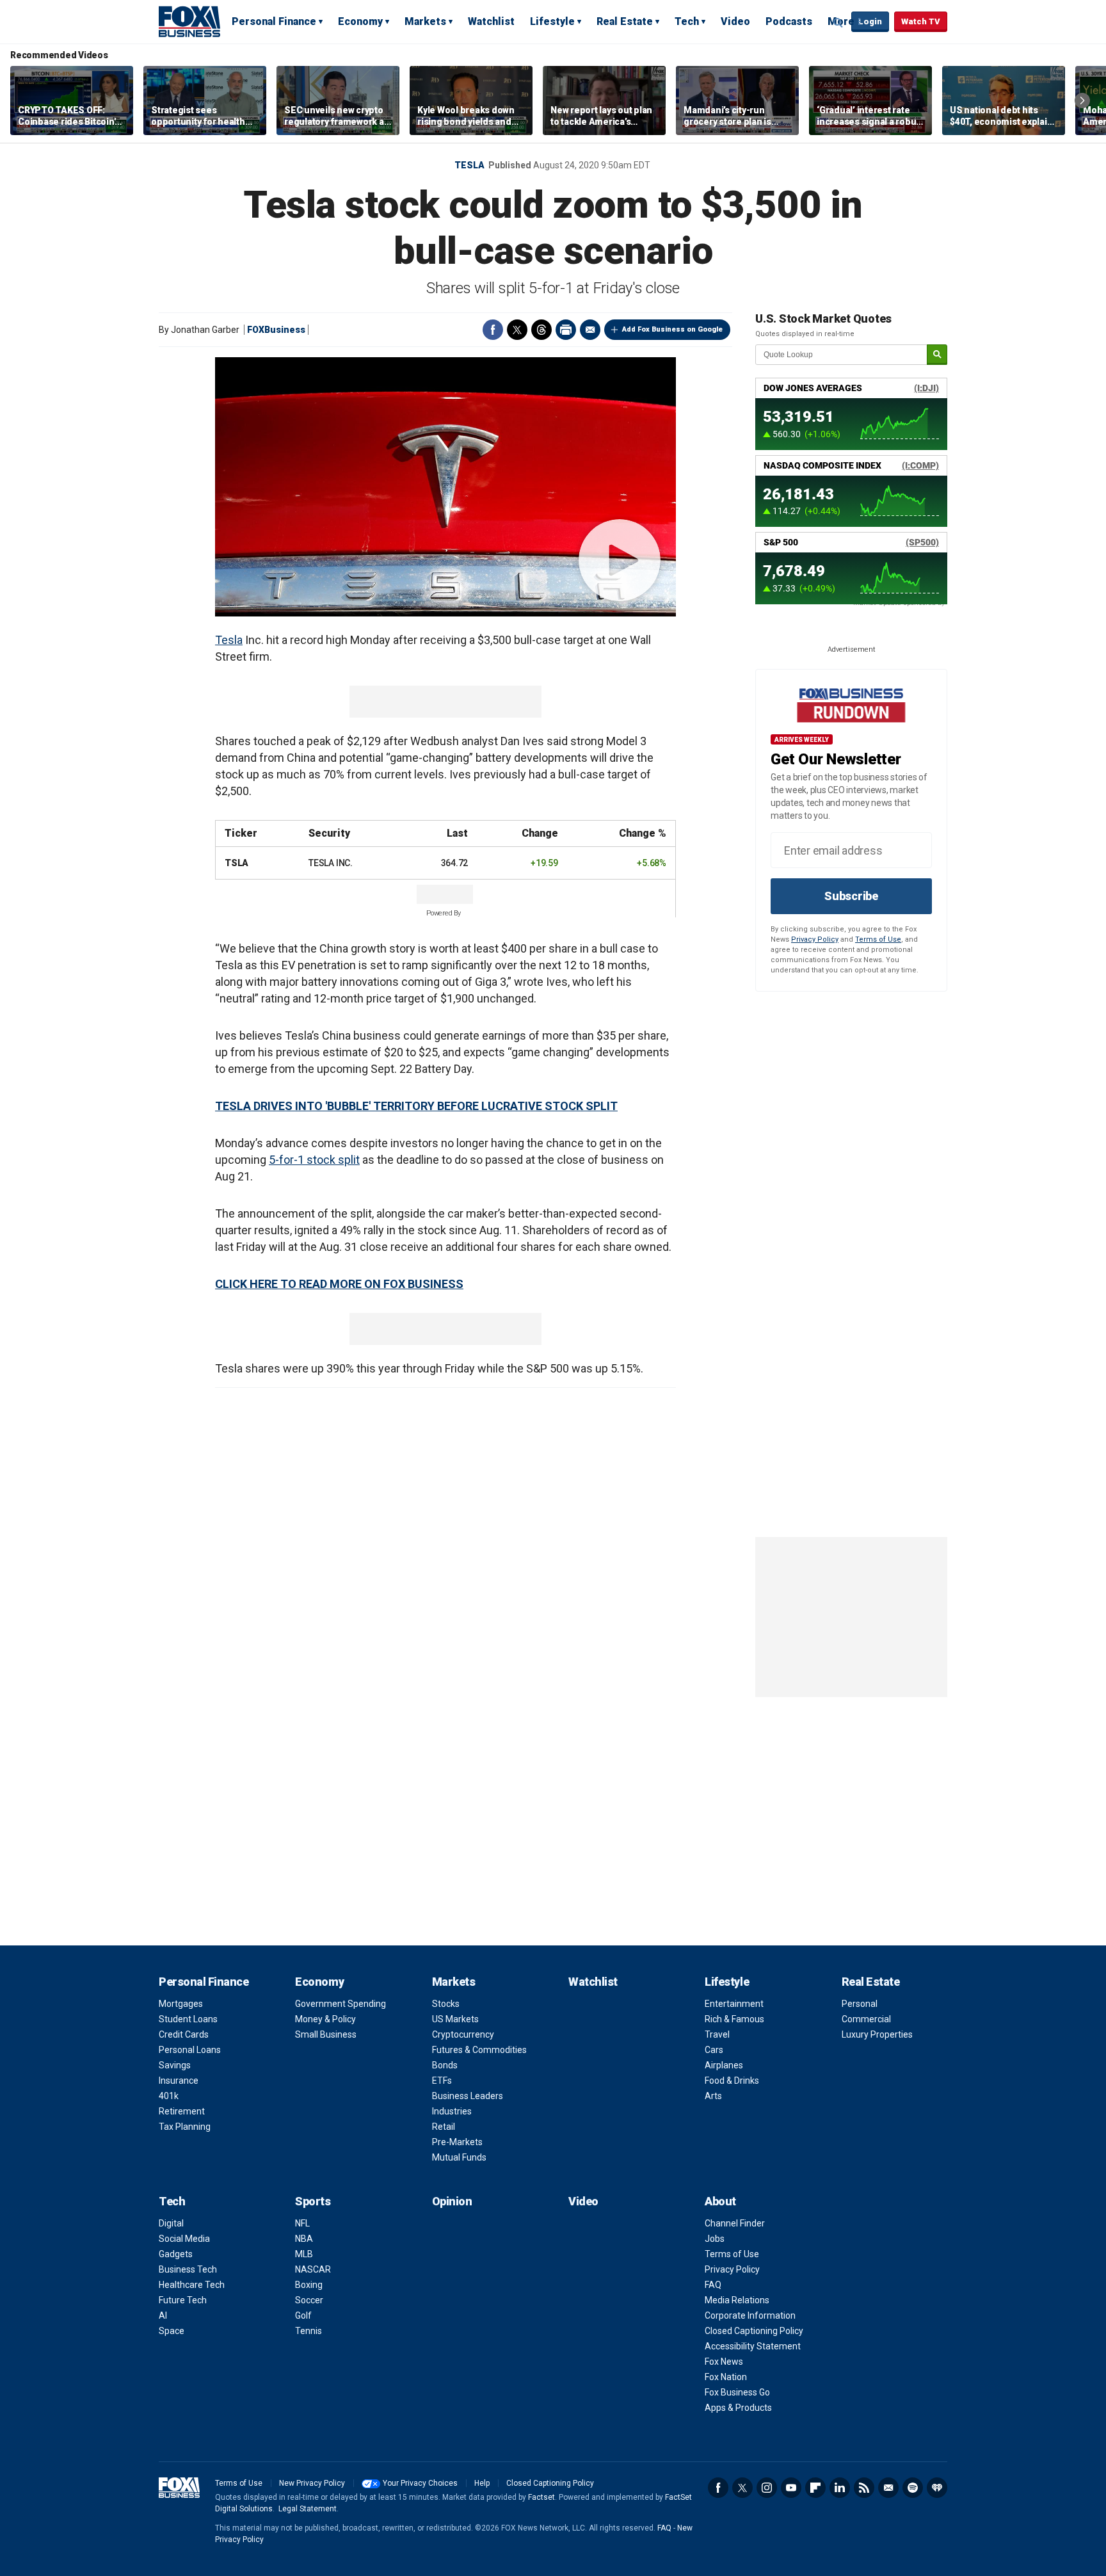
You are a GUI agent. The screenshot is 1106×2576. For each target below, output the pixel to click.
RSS (864, 2488)
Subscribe (851, 896)
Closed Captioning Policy (754, 2331)
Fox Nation (726, 2377)
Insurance (179, 2081)
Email (590, 330)
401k (169, 2096)
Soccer (309, 2300)
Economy (360, 21)
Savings (175, 2065)
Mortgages (181, 2004)
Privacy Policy (815, 939)
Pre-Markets (457, 2142)
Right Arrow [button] (1082, 101)
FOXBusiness (276, 330)
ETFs (442, 2081)
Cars (714, 2050)
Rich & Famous (734, 2019)
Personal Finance (274, 21)
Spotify (913, 2488)
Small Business (326, 2034)
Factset (541, 2497)
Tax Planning (185, 2127)
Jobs (715, 2239)
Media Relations (737, 2300)
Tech (687, 21)
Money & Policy (325, 2019)
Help (482, 2483)
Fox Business (189, 21)
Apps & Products (738, 2408)
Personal (860, 2004)
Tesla (469, 165)
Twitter (517, 330)
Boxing (309, 2285)
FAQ (713, 2285)
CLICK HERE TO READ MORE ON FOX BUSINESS (339, 1284)
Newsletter (888, 2488)
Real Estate (625, 21)
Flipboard (815, 2488)
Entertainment (734, 2004)
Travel (717, 2034)
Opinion (452, 2201)
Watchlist (491, 21)
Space (172, 2331)
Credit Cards (184, 2034)
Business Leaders (468, 2096)
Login (870, 21)
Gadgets (176, 2254)
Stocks (446, 2004)
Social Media (184, 2239)
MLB (304, 2254)
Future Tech (183, 2300)
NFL (302, 2223)
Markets (425, 21)
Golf (303, 2315)
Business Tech (188, 2269)
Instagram (767, 2488)
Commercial (866, 2019)
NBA (304, 2239)
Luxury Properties (877, 2034)
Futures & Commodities (479, 2050)
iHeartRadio (937, 2488)
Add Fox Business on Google (672, 329)
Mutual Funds (459, 2157)
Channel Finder (735, 2223)
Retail (444, 2127)
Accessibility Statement (753, 2346)
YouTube (791, 2488)
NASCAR (313, 2269)
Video (735, 21)
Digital (171, 2223)
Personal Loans (190, 2050)
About (720, 2201)
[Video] (445, 487)
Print (566, 330)
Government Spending (341, 2004)
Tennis (309, 2331)
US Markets (455, 2019)
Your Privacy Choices (420, 2483)
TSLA (236, 863)
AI (163, 2315)
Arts (713, 2096)
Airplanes (724, 2065)
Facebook (493, 330)
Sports (313, 2201)
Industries (452, 2111)
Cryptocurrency (463, 2034)
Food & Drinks (732, 2081)
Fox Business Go (737, 2392)
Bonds (445, 2065)
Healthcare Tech (192, 2285)
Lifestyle (552, 21)
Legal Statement (308, 2509)
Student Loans (188, 2019)
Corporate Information (750, 2315)
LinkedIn (840, 2488)
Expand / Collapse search (838, 22)
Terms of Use (878, 939)
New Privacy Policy (312, 2483)
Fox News (724, 2362)
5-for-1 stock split (314, 1160)
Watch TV (921, 21)
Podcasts (789, 21)
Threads (541, 330)
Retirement (182, 2111)
